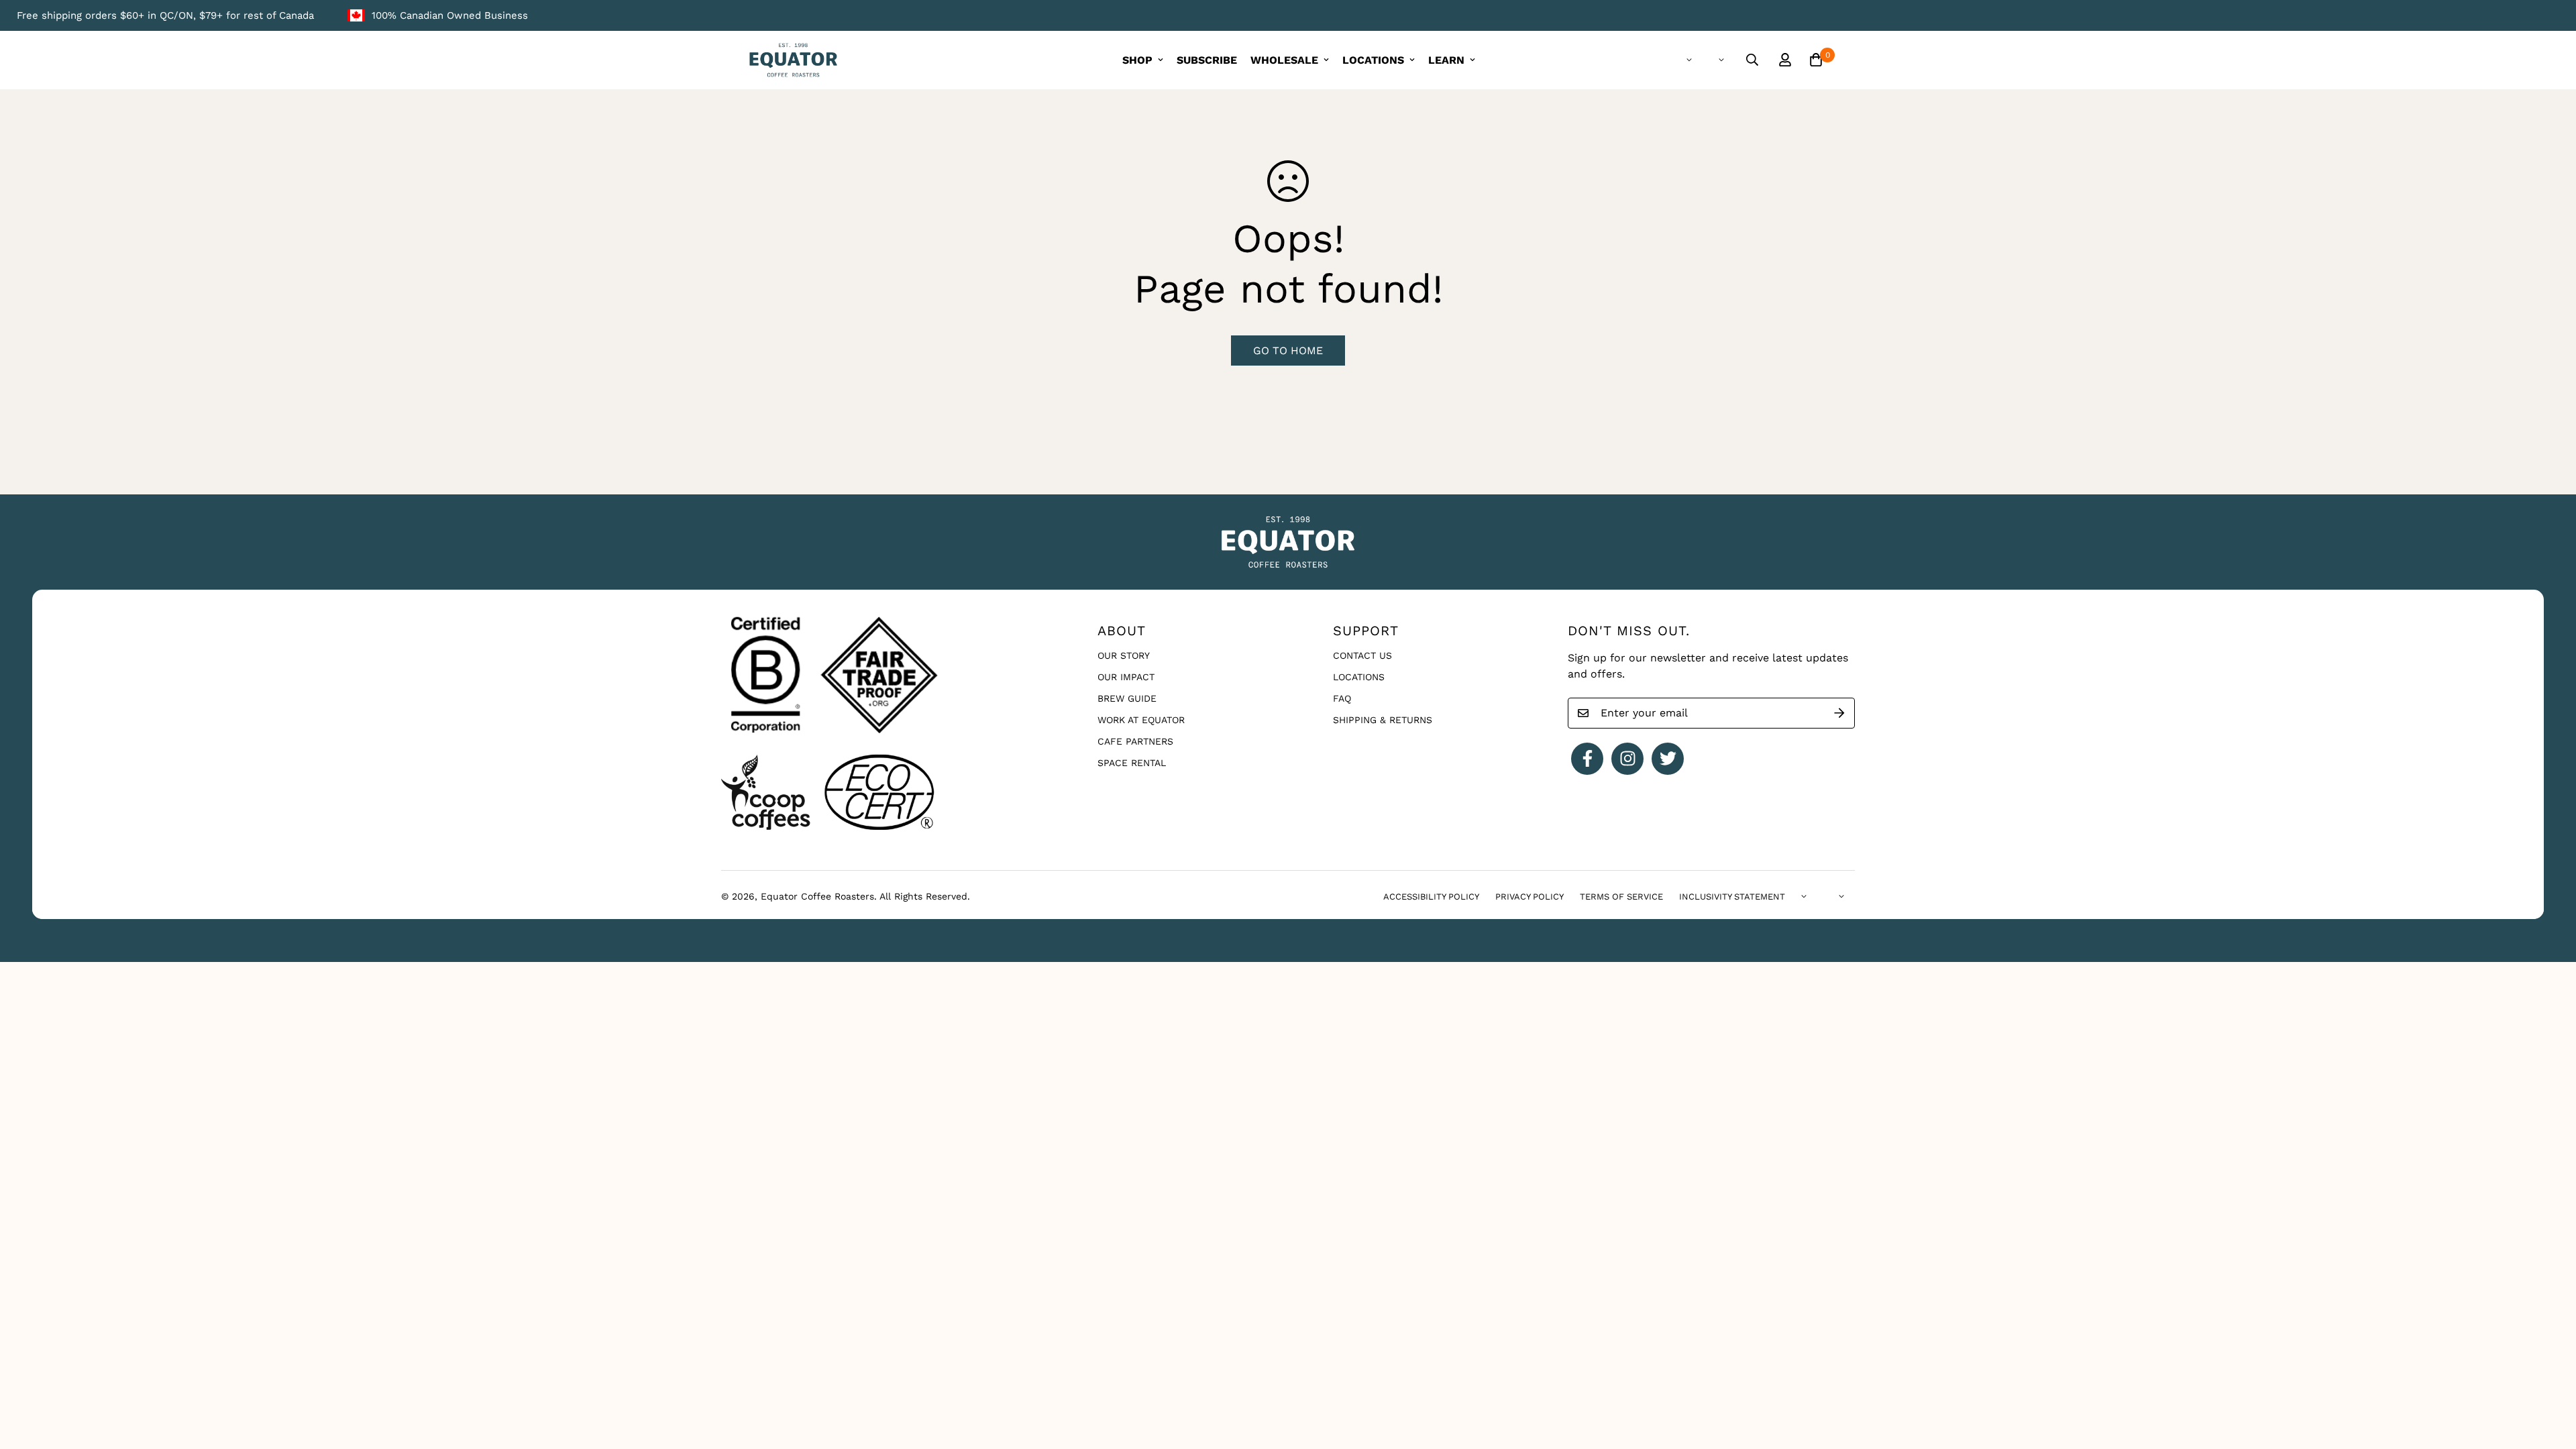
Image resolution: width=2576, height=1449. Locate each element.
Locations (1359, 677)
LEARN (1446, 60)
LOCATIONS (1373, 60)
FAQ (1342, 698)
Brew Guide (1127, 698)
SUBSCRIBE (1207, 60)
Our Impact (1126, 677)
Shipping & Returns (1383, 720)
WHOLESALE (1284, 60)
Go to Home (1288, 351)
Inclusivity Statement (1732, 897)
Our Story (1124, 655)
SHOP (1137, 60)
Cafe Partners (1135, 741)
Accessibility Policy (1431, 897)
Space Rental (1132, 763)
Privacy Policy (1529, 897)
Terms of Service (1621, 897)
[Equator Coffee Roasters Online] (793, 60)
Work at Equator (1141, 720)
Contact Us (1362, 655)
